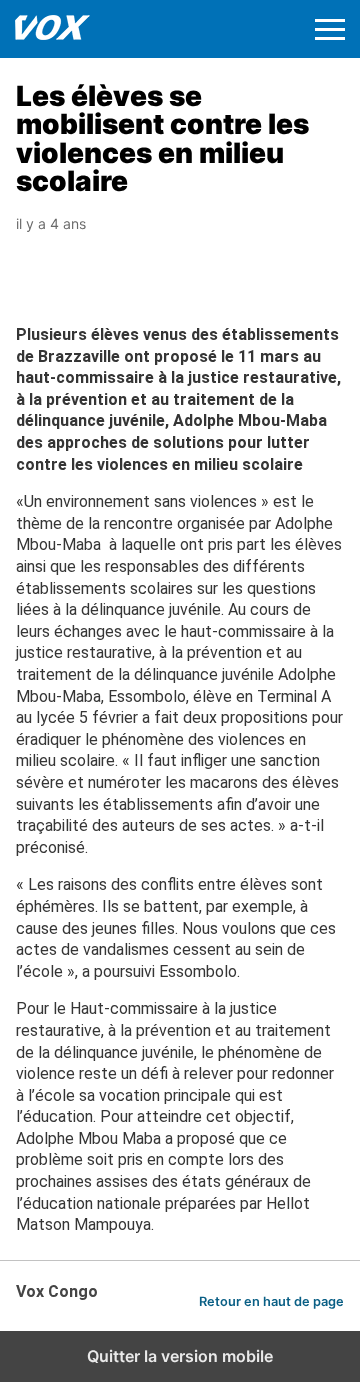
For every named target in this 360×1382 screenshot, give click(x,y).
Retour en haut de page (271, 1301)
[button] (330, 29)
